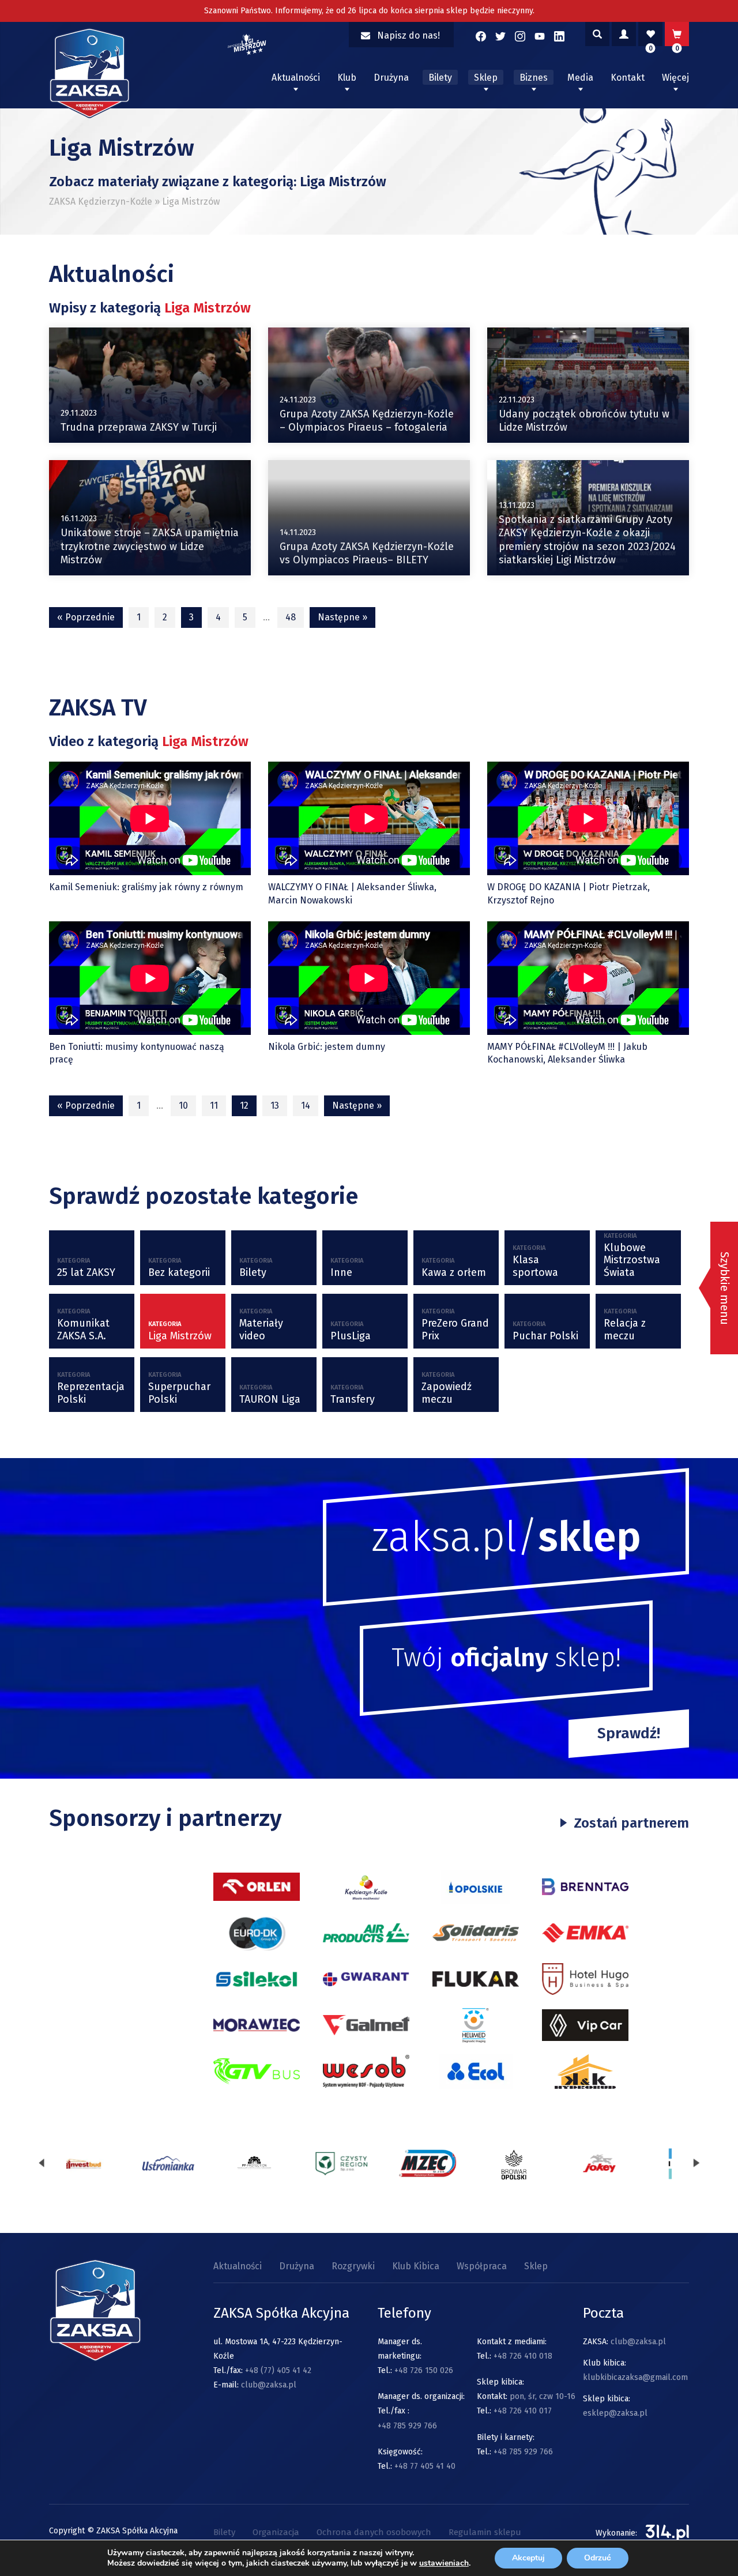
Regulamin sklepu (485, 2532)
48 (291, 617)
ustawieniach (444, 2563)
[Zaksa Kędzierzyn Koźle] (89, 115)
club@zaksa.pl (269, 2385)
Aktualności (296, 78)
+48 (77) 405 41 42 (278, 2370)
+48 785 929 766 (407, 2426)
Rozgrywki (353, 2266)
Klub (347, 78)
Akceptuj (528, 2558)
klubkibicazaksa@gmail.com (635, 2377)
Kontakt (628, 78)
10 (183, 1106)
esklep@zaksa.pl (615, 2413)
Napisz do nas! (408, 35)
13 (275, 1106)
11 (214, 1106)
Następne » (342, 617)
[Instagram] (520, 36)
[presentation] (42, 2163)
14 (306, 1106)
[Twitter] (500, 36)
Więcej (675, 78)
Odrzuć (598, 2558)
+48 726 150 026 (424, 2370)
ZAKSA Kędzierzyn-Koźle (101, 202)
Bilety (440, 78)
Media (580, 78)
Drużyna (391, 78)
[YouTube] (540, 36)
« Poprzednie (86, 617)
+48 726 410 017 (523, 2411)
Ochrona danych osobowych (374, 2532)
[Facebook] (481, 36)
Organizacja (276, 2532)
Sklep (486, 78)
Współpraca (482, 2266)
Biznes (534, 78)
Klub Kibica (416, 2266)
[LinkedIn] (559, 36)
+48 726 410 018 (523, 2356)
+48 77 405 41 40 (425, 2466)
